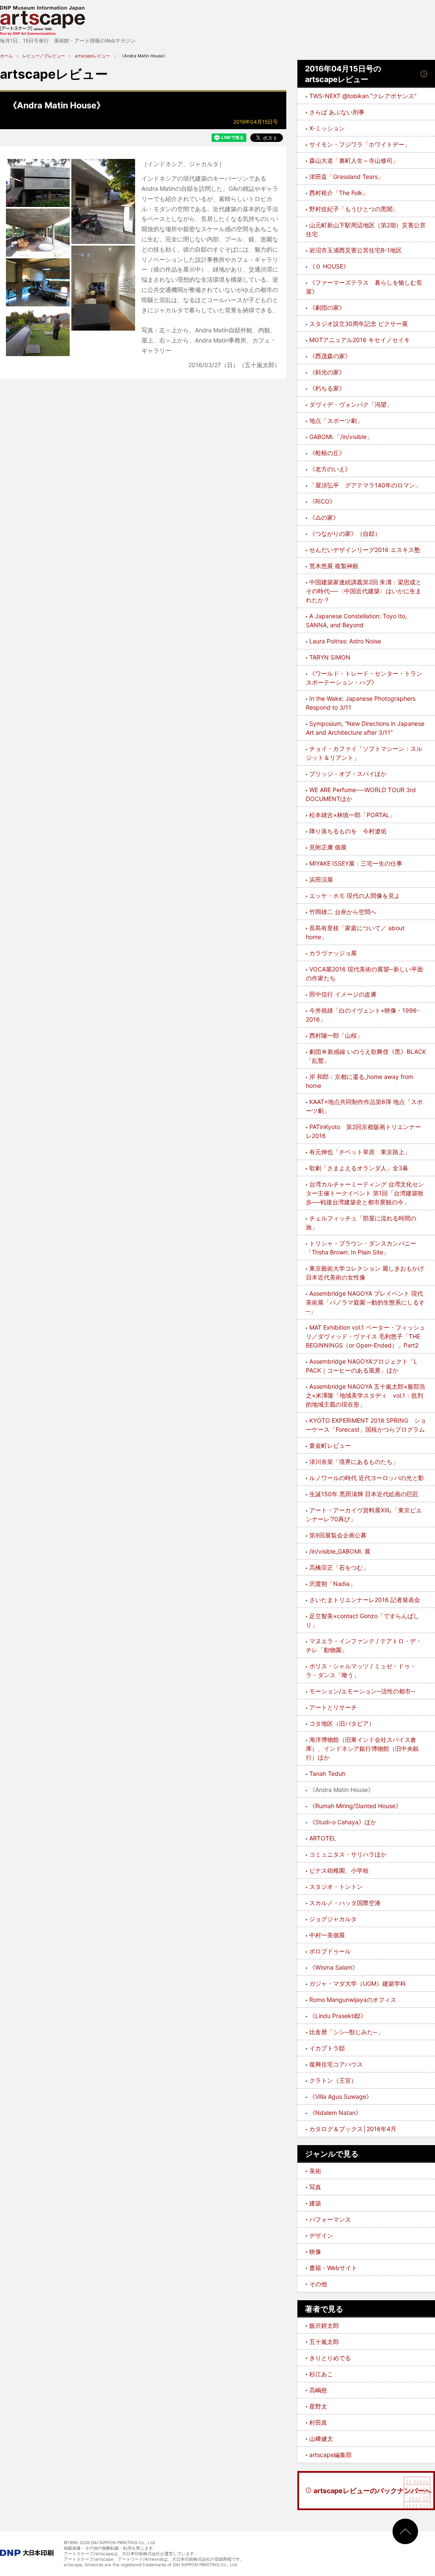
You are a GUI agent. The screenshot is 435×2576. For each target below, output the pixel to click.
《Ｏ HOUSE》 (329, 266)
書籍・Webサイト (333, 2268)
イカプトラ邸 (327, 2048)
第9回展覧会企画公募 (338, 1535)
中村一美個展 (327, 1935)
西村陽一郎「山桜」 (336, 1035)
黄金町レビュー (330, 1445)
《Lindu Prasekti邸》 (338, 2016)
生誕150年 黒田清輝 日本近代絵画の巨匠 (364, 1494)
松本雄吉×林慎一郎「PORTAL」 (352, 815)
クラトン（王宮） (333, 2080)
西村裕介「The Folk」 (339, 193)
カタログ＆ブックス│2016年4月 (353, 2129)
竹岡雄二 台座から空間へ (343, 912)
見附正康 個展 (328, 847)
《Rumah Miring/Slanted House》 (355, 1806)
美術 (315, 2171)
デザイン (321, 2235)
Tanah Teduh (327, 1773)
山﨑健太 (321, 2439)
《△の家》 (324, 517)
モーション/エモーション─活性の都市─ (362, 1691)
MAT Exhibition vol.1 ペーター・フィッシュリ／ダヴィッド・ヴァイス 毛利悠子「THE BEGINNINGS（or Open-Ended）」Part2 (366, 1336)
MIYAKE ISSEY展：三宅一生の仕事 (356, 863)
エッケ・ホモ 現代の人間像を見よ (355, 896)
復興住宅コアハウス (336, 2064)
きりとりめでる (330, 2358)
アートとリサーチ (333, 1707)
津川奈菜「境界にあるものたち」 (354, 1462)
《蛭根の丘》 (327, 453)
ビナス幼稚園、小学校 (339, 1870)
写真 (315, 2187)
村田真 (318, 2422)
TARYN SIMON (330, 657)
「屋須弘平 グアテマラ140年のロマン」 (365, 485)
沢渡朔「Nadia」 (332, 1584)
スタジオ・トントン (336, 1887)
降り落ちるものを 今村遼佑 (348, 831)
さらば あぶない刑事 (337, 112)
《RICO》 (322, 501)
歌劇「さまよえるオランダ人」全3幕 (359, 1168)
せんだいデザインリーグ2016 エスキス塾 (365, 550)
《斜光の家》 (327, 372)
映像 (315, 2252)
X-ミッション (327, 128)
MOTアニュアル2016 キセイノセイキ (360, 340)
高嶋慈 (318, 2390)
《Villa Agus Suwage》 (341, 2096)
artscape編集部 (330, 2455)
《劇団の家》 (327, 307)
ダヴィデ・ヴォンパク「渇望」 (351, 404)
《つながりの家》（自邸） (345, 534)
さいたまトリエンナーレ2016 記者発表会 (365, 1600)
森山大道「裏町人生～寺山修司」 (354, 160)
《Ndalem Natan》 (335, 2113)
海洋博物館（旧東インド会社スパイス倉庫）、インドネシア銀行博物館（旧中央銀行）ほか (362, 1748)
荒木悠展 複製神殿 (334, 566)
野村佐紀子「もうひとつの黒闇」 (354, 209)
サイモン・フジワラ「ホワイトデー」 (360, 144)
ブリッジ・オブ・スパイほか (348, 774)
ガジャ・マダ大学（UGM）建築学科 (358, 1983)
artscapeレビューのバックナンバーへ (372, 2491)
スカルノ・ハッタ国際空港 (345, 1903)
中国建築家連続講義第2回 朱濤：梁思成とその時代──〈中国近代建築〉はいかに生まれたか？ (364, 591)
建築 (315, 2203)
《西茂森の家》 (330, 356)
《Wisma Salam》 (334, 1967)
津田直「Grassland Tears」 (346, 177)
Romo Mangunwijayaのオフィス (353, 2000)
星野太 (318, 2406)
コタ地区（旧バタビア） (342, 1723)
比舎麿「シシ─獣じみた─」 (346, 2032)
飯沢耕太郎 (324, 2325)
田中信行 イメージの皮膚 (343, 994)
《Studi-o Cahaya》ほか (343, 1822)
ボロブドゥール (330, 1951)
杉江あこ (321, 2374)
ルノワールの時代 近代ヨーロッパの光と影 (367, 1478)
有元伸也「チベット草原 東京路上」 (360, 1152)
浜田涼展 (321, 879)
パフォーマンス (330, 2219)
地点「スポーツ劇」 (336, 420)
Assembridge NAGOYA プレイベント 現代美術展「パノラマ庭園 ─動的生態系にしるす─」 (365, 1302)
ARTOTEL (323, 1838)
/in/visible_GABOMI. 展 (340, 1551)
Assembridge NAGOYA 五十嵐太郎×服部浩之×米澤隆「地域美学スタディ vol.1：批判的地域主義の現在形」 (366, 1395)
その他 (318, 2284)
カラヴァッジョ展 (333, 953)
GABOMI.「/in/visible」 (341, 437)
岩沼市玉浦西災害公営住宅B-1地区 (356, 250)
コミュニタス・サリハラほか (348, 1854)
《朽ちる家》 (327, 388)
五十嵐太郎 (324, 2342)
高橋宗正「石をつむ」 (339, 1567)
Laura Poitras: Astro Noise (345, 641)
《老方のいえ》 (330, 469)
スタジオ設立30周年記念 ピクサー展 (359, 324)
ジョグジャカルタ (333, 1919)
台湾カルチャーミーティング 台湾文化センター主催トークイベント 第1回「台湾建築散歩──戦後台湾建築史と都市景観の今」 (365, 1193)
